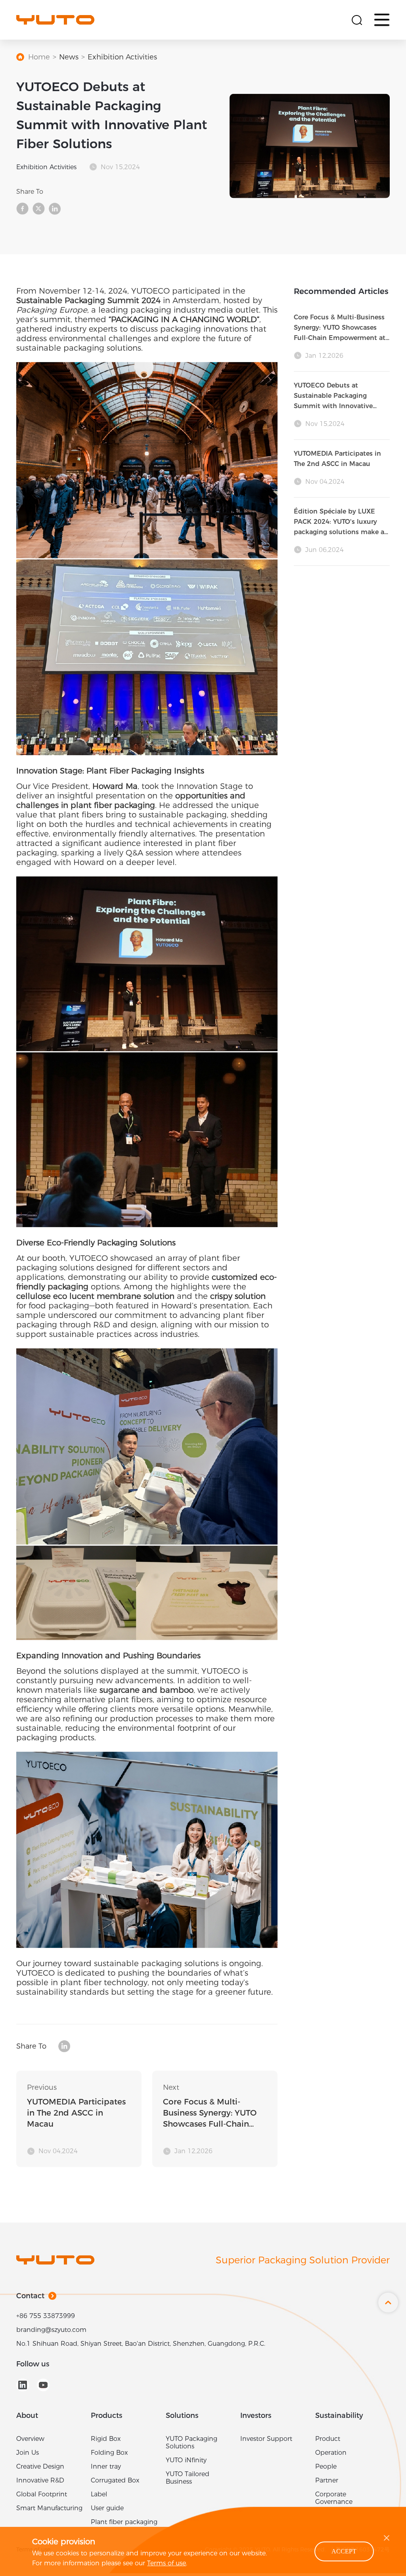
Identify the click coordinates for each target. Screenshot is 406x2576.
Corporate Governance (334, 2501)
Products (106, 2418)
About (27, 2418)
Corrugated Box (115, 2483)
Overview (30, 2441)
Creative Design (40, 2469)
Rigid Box (106, 2441)
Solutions (182, 2418)
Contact (30, 2299)
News (69, 60)
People (326, 2469)
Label (99, 2497)
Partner (327, 2483)
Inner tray (106, 2469)
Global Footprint (42, 2497)
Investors (256, 2418)
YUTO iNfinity (186, 2463)
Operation (331, 2455)
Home (39, 60)
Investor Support (266, 2441)
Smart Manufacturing (49, 2511)
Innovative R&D (40, 2483)
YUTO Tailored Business (188, 2481)
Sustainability (339, 2418)
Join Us (28, 2455)
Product (328, 2441)
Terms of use (167, 2563)
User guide (107, 2511)
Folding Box (109, 2455)
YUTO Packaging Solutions (192, 2445)
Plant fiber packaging (124, 2525)
